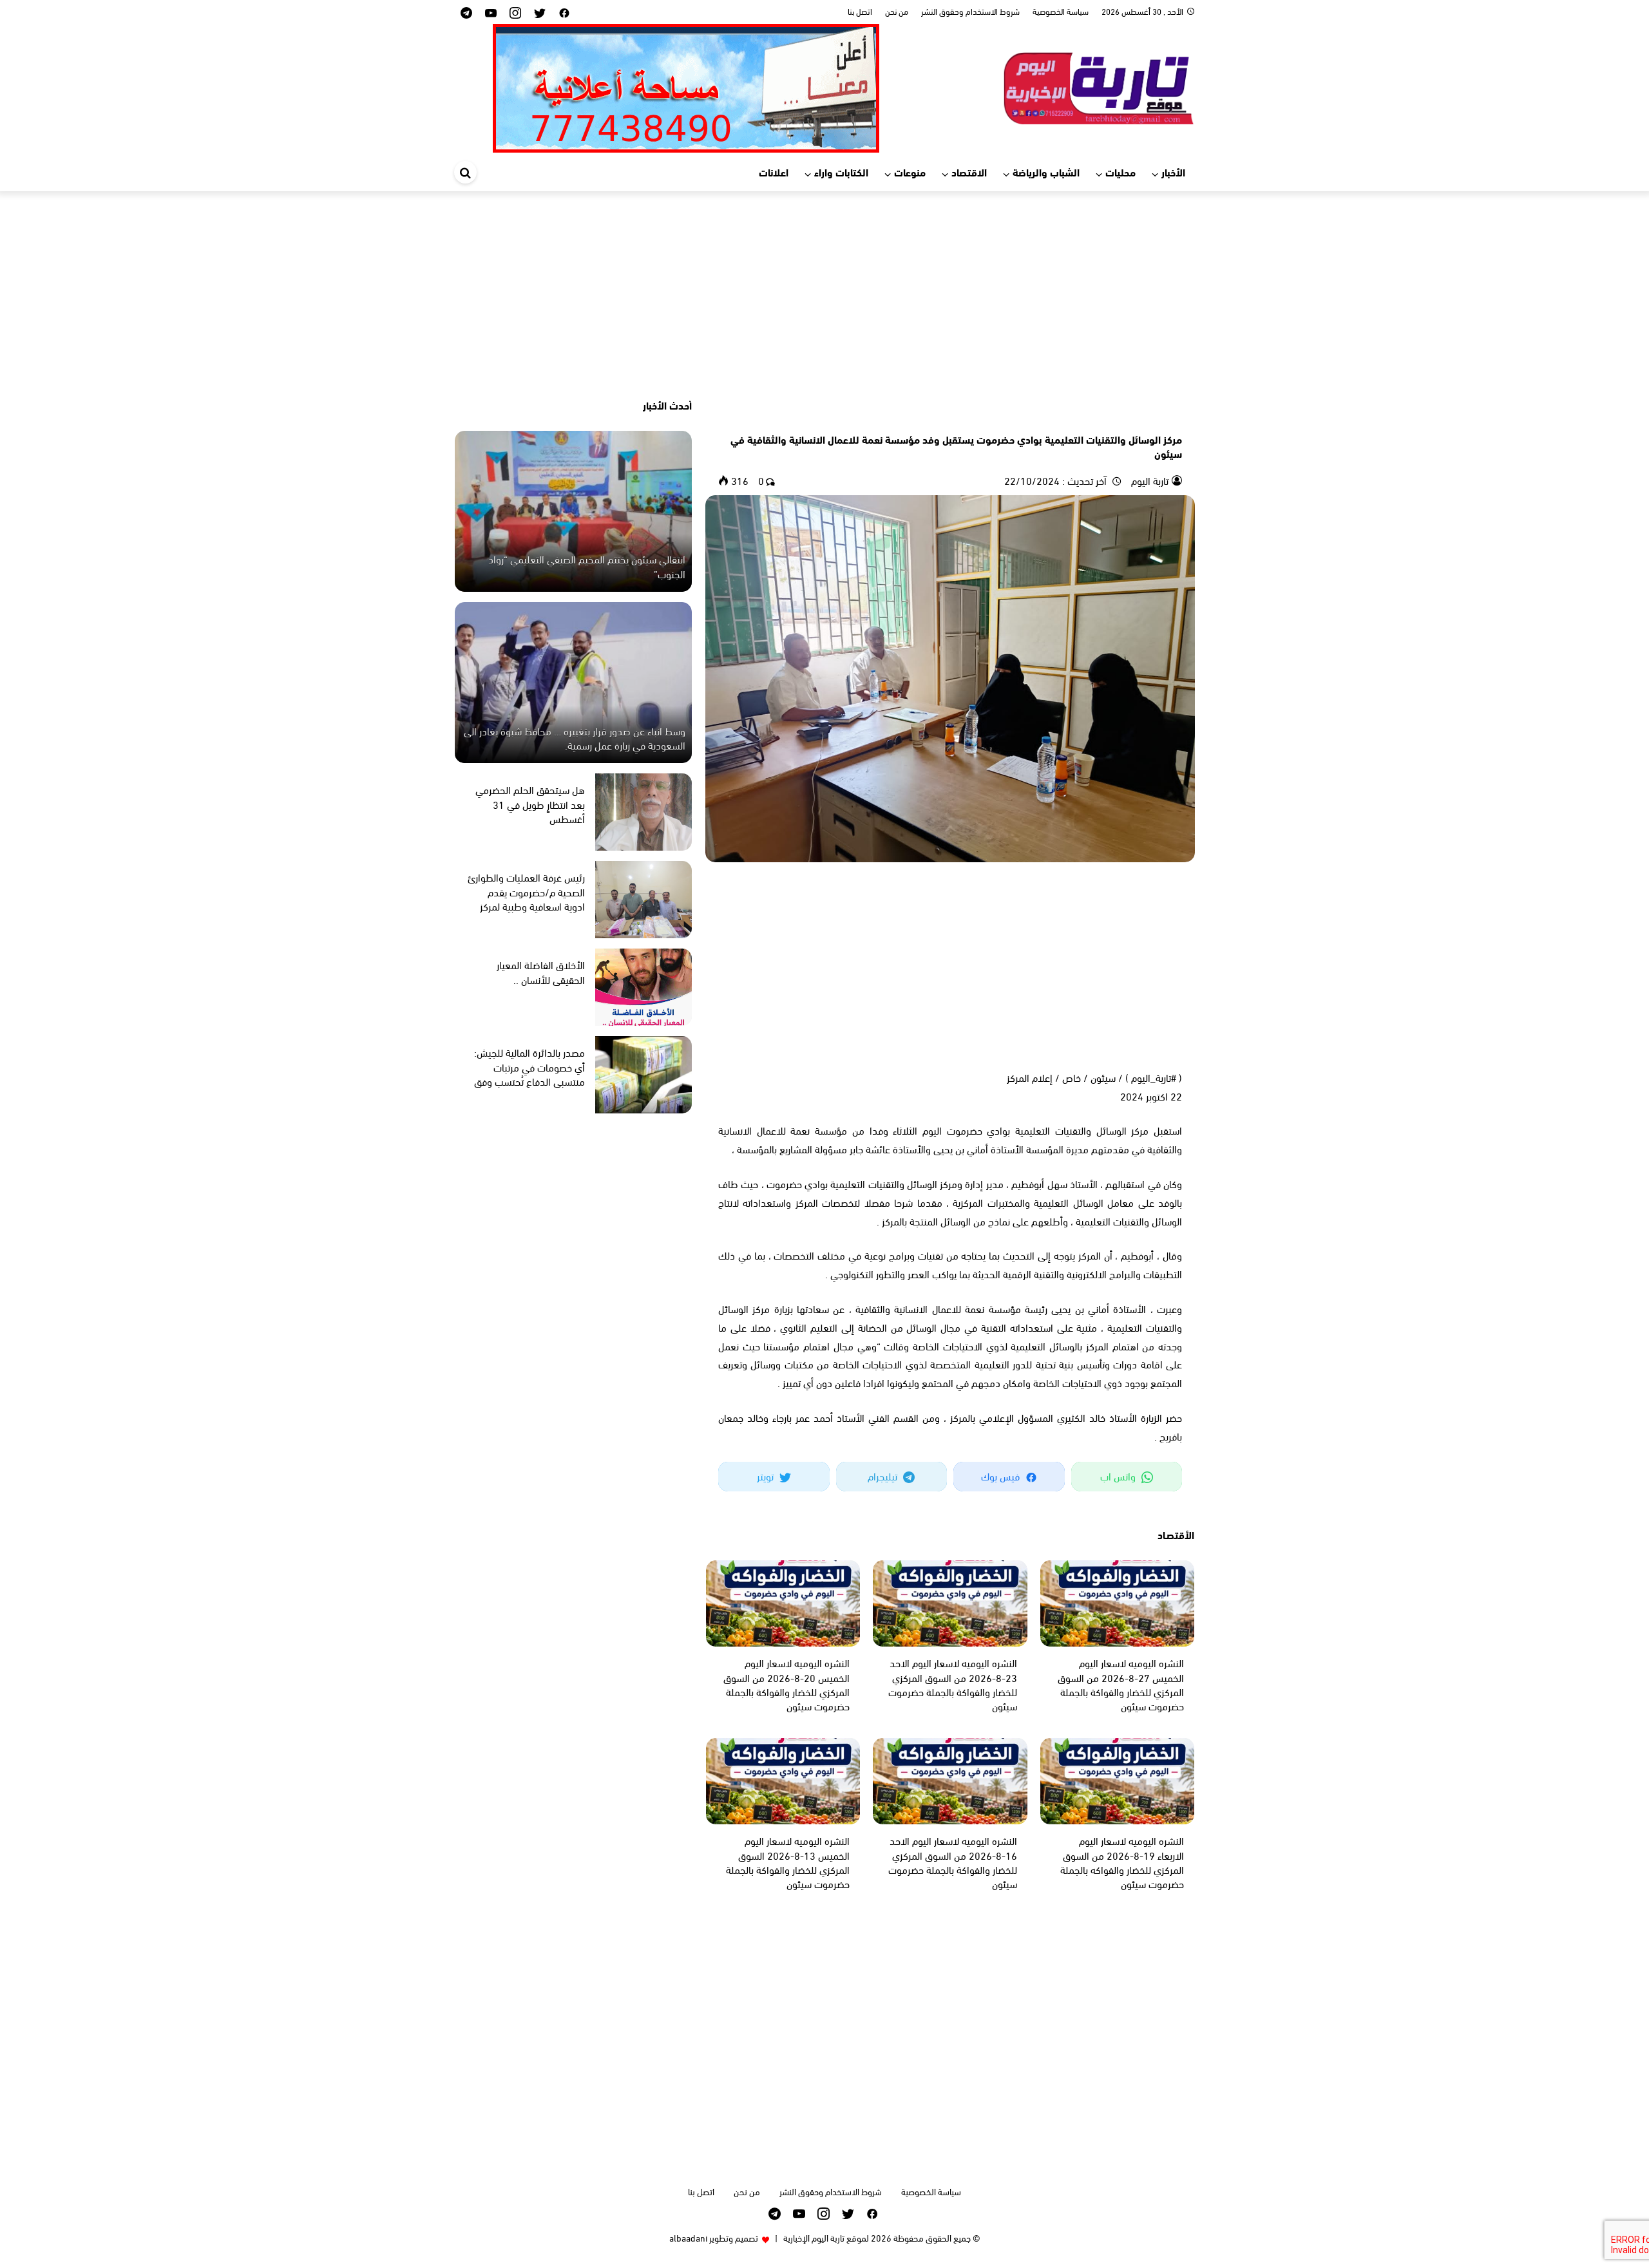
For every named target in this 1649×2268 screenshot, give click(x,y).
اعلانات (774, 172)
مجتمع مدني (1159, 417)
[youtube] (491, 12)
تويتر (767, 1476)
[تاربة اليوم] (1098, 86)
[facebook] (564, 12)
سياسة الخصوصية (1061, 11)
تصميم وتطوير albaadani (714, 2237)
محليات (1120, 172)
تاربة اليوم (1149, 480)
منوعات (910, 172)
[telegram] (466, 12)
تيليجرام (884, 1476)
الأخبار (1173, 172)
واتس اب (1119, 1476)
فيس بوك (1002, 1476)
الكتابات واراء (841, 172)
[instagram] (515, 12)
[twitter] (540, 12)
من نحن (897, 11)
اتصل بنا (860, 11)
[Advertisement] (824, 294)
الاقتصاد (969, 172)
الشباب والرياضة (1046, 172)
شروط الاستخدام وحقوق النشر (970, 11)
